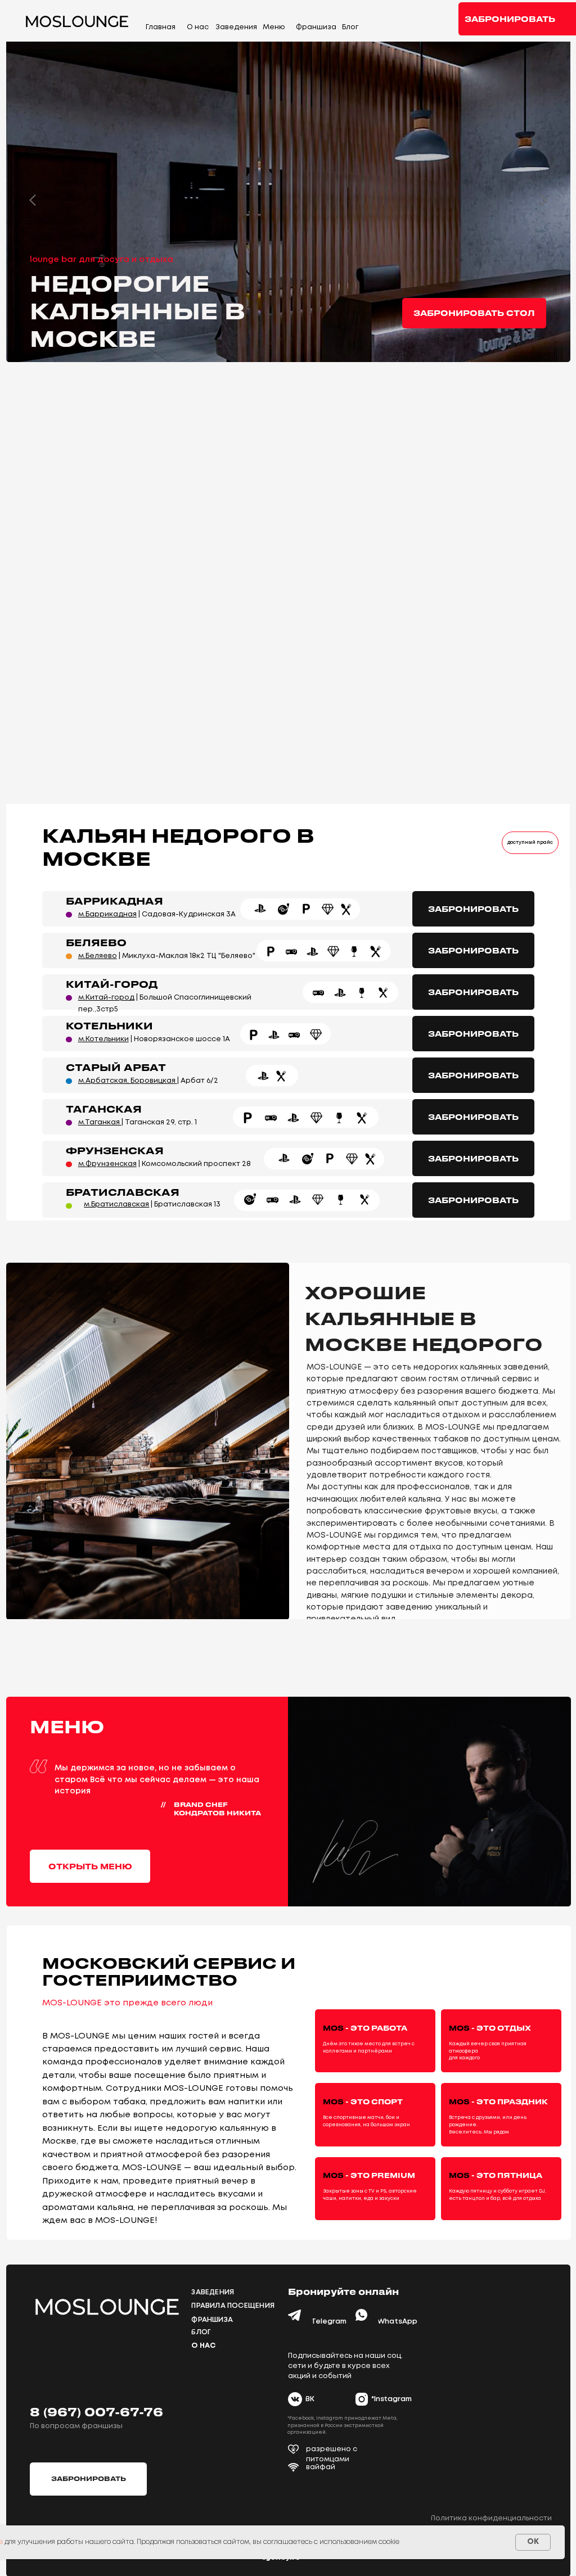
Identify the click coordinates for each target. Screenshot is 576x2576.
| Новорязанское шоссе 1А (154, 1039)
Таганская (104, 1109)
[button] (474, 313)
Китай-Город (112, 984)
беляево (96, 942)
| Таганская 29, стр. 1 (138, 1122)
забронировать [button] (510, 19)
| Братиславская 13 (152, 1205)
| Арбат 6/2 (148, 1081)
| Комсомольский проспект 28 (165, 1164)
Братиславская (123, 1192)
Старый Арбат (116, 1067)
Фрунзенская (115, 1150)
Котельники (109, 1025)
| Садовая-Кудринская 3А (157, 914)
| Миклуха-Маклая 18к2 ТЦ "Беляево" (167, 956)
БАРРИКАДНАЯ (114, 901)
